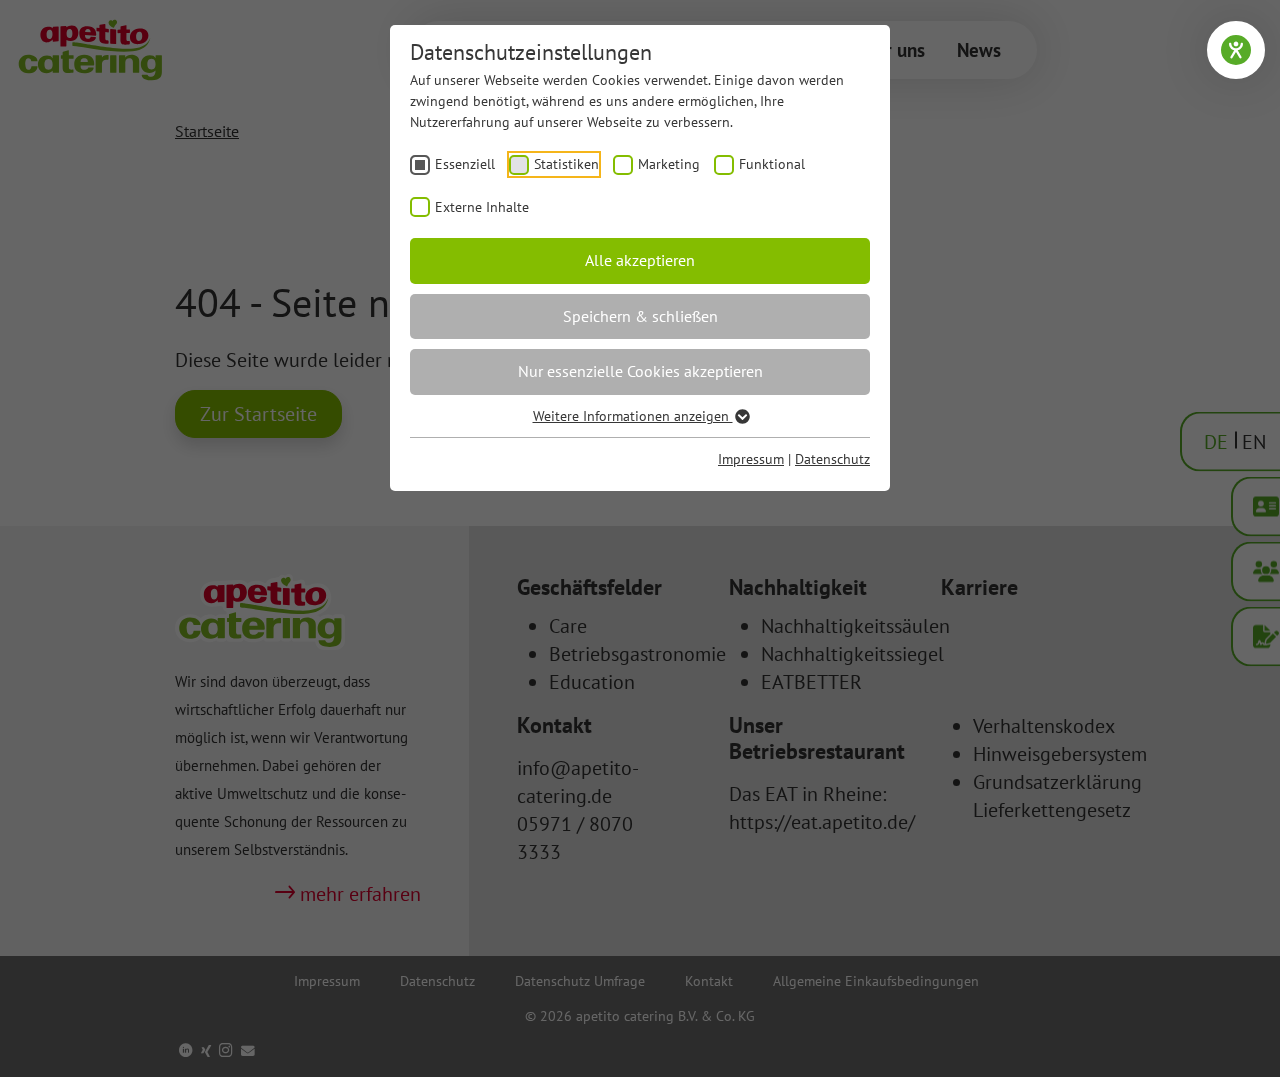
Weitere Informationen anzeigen (633, 416)
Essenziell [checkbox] (465, 164)
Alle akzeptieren (640, 260)
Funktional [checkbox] (772, 164)
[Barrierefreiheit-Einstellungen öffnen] (1236, 50)
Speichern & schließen (640, 316)
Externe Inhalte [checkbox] (482, 207)
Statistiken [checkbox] (566, 164)
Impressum (751, 459)
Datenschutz (832, 459)
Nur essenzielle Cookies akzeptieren (640, 371)
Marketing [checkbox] (669, 164)
